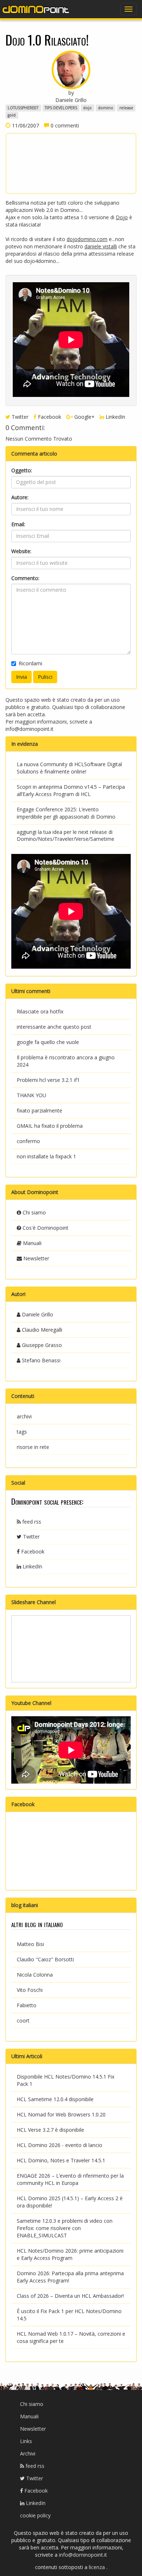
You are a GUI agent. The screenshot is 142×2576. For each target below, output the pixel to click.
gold (12, 115)
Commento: (25, 578)
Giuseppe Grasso (41, 1345)
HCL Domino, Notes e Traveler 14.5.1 (61, 2160)
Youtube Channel (31, 1703)
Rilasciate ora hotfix (40, 1011)
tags (22, 1432)
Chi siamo (33, 1212)
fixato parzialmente (40, 1110)
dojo (87, 108)
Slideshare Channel (33, 1602)
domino (106, 108)
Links (26, 2441)
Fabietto (27, 2005)
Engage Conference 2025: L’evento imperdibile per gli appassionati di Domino (66, 813)
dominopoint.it (36, 9)
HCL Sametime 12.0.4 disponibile (55, 2099)
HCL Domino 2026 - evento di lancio (60, 2145)
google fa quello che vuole (48, 1042)
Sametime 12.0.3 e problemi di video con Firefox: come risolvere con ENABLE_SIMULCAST (65, 2228)
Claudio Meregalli (41, 1330)
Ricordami (30, 663)
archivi (24, 1416)
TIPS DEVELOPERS (61, 108)
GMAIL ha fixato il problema (50, 1126)
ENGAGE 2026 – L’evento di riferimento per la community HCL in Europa (70, 2179)
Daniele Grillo (37, 1314)
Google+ (84, 417)
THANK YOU (31, 1095)
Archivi (28, 2453)
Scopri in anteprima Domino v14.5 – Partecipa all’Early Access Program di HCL (71, 790)
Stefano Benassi (40, 1360)
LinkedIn (115, 417)
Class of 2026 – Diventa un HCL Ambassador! (70, 2296)
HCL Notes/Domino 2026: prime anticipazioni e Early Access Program (70, 2254)
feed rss (31, 1522)
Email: (18, 524)
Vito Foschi (30, 1990)
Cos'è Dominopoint (45, 1228)
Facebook (49, 417)
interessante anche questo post (54, 1027)
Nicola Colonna (35, 1975)
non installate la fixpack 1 (46, 1156)
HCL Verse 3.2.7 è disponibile (50, 2130)
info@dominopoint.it (29, 729)
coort (23, 2020)
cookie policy (35, 2515)
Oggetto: (22, 470)
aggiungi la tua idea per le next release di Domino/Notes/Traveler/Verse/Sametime (66, 836)
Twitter (19, 417)
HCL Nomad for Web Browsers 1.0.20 (61, 2114)
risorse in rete (33, 1447)
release (126, 108)
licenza (98, 2567)
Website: (21, 551)
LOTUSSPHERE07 (23, 108)
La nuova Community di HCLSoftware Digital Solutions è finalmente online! (69, 768)
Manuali (31, 1243)
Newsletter (35, 1258)
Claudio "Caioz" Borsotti (45, 1959)
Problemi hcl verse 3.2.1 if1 (48, 1080)
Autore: (20, 497)
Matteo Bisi (30, 1944)
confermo (28, 1141)
